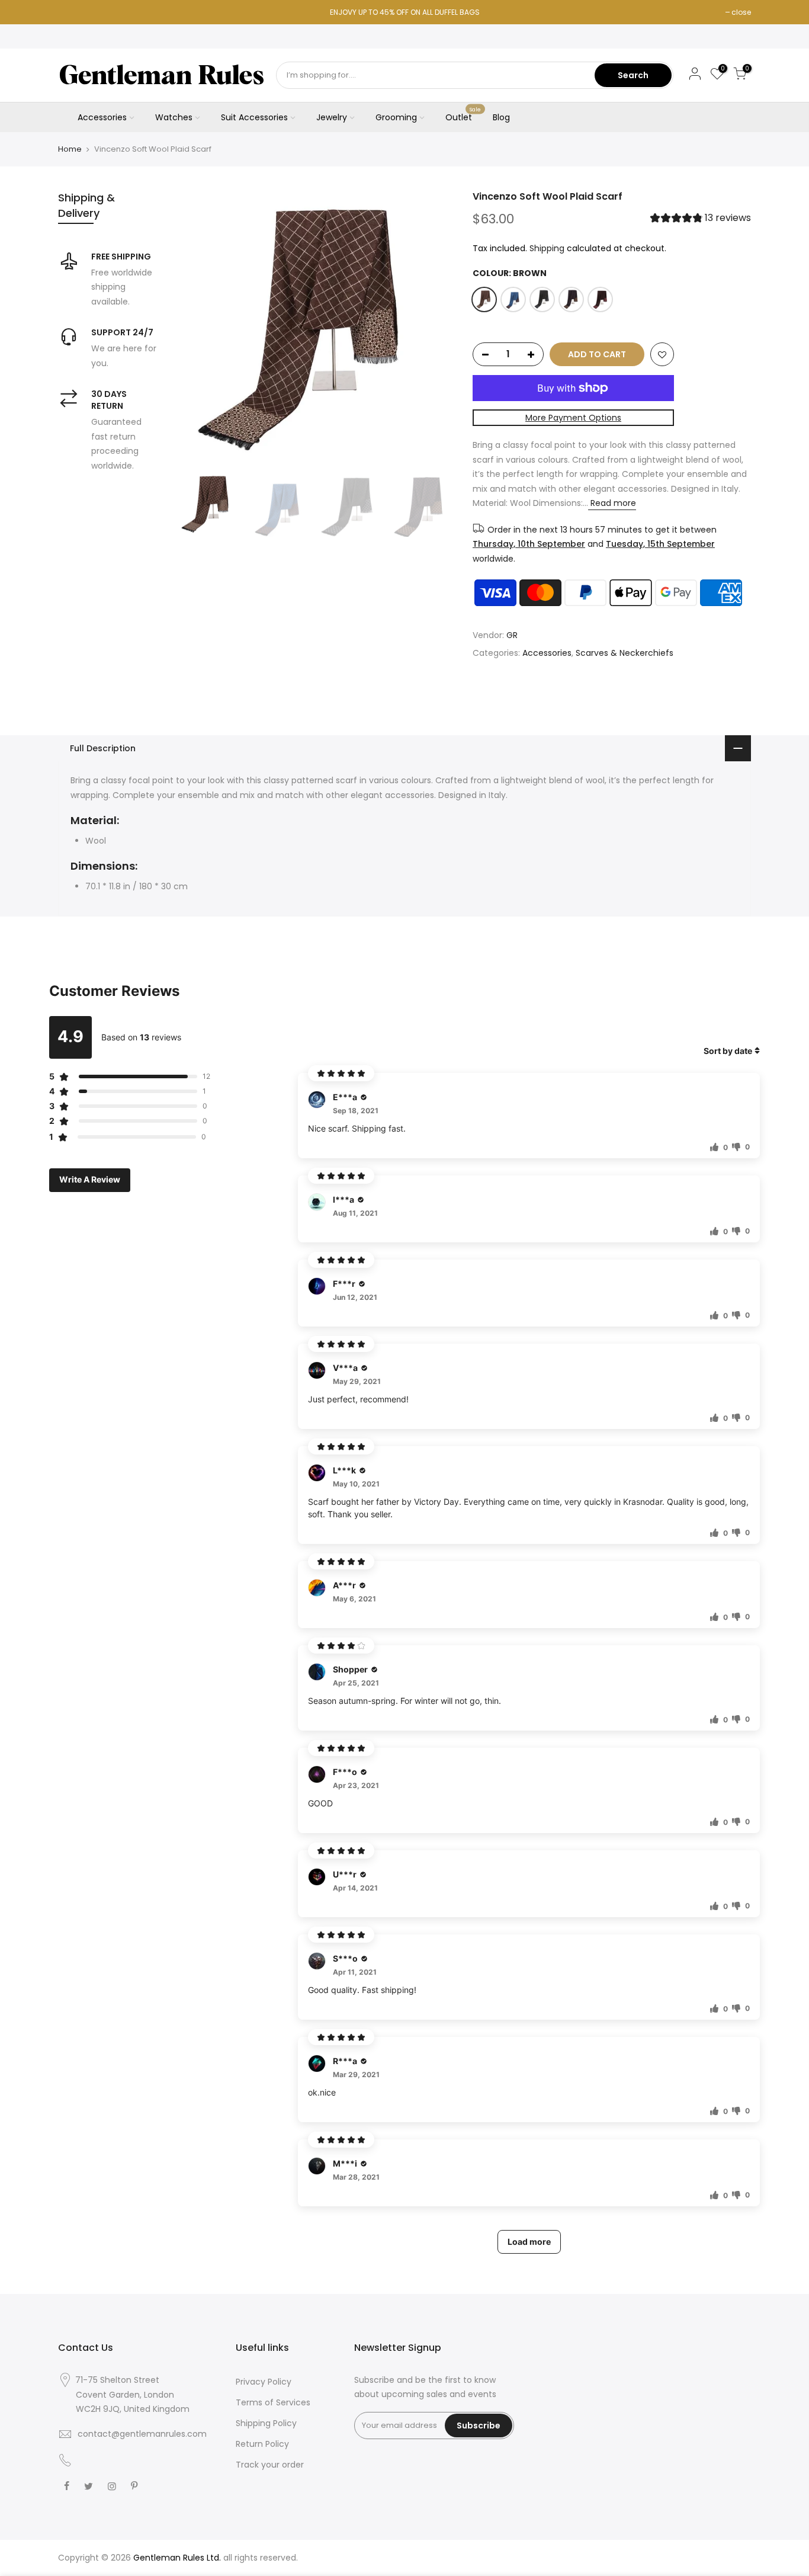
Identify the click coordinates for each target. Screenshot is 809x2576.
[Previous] (197, 329)
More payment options (573, 418)
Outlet (463, 115)
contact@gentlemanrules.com (142, 2434)
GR (512, 636)
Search (633, 75)
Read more (612, 504)
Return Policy (262, 2444)
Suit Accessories (254, 117)
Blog (501, 117)
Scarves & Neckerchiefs (625, 653)
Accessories (102, 117)
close (741, 12)
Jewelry (332, 117)
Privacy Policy (264, 2382)
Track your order (270, 2465)
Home (70, 149)
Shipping (547, 248)
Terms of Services (273, 2402)
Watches (174, 117)
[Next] (434, 329)
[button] (701, 220)
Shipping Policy (266, 2423)
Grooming (396, 117)
